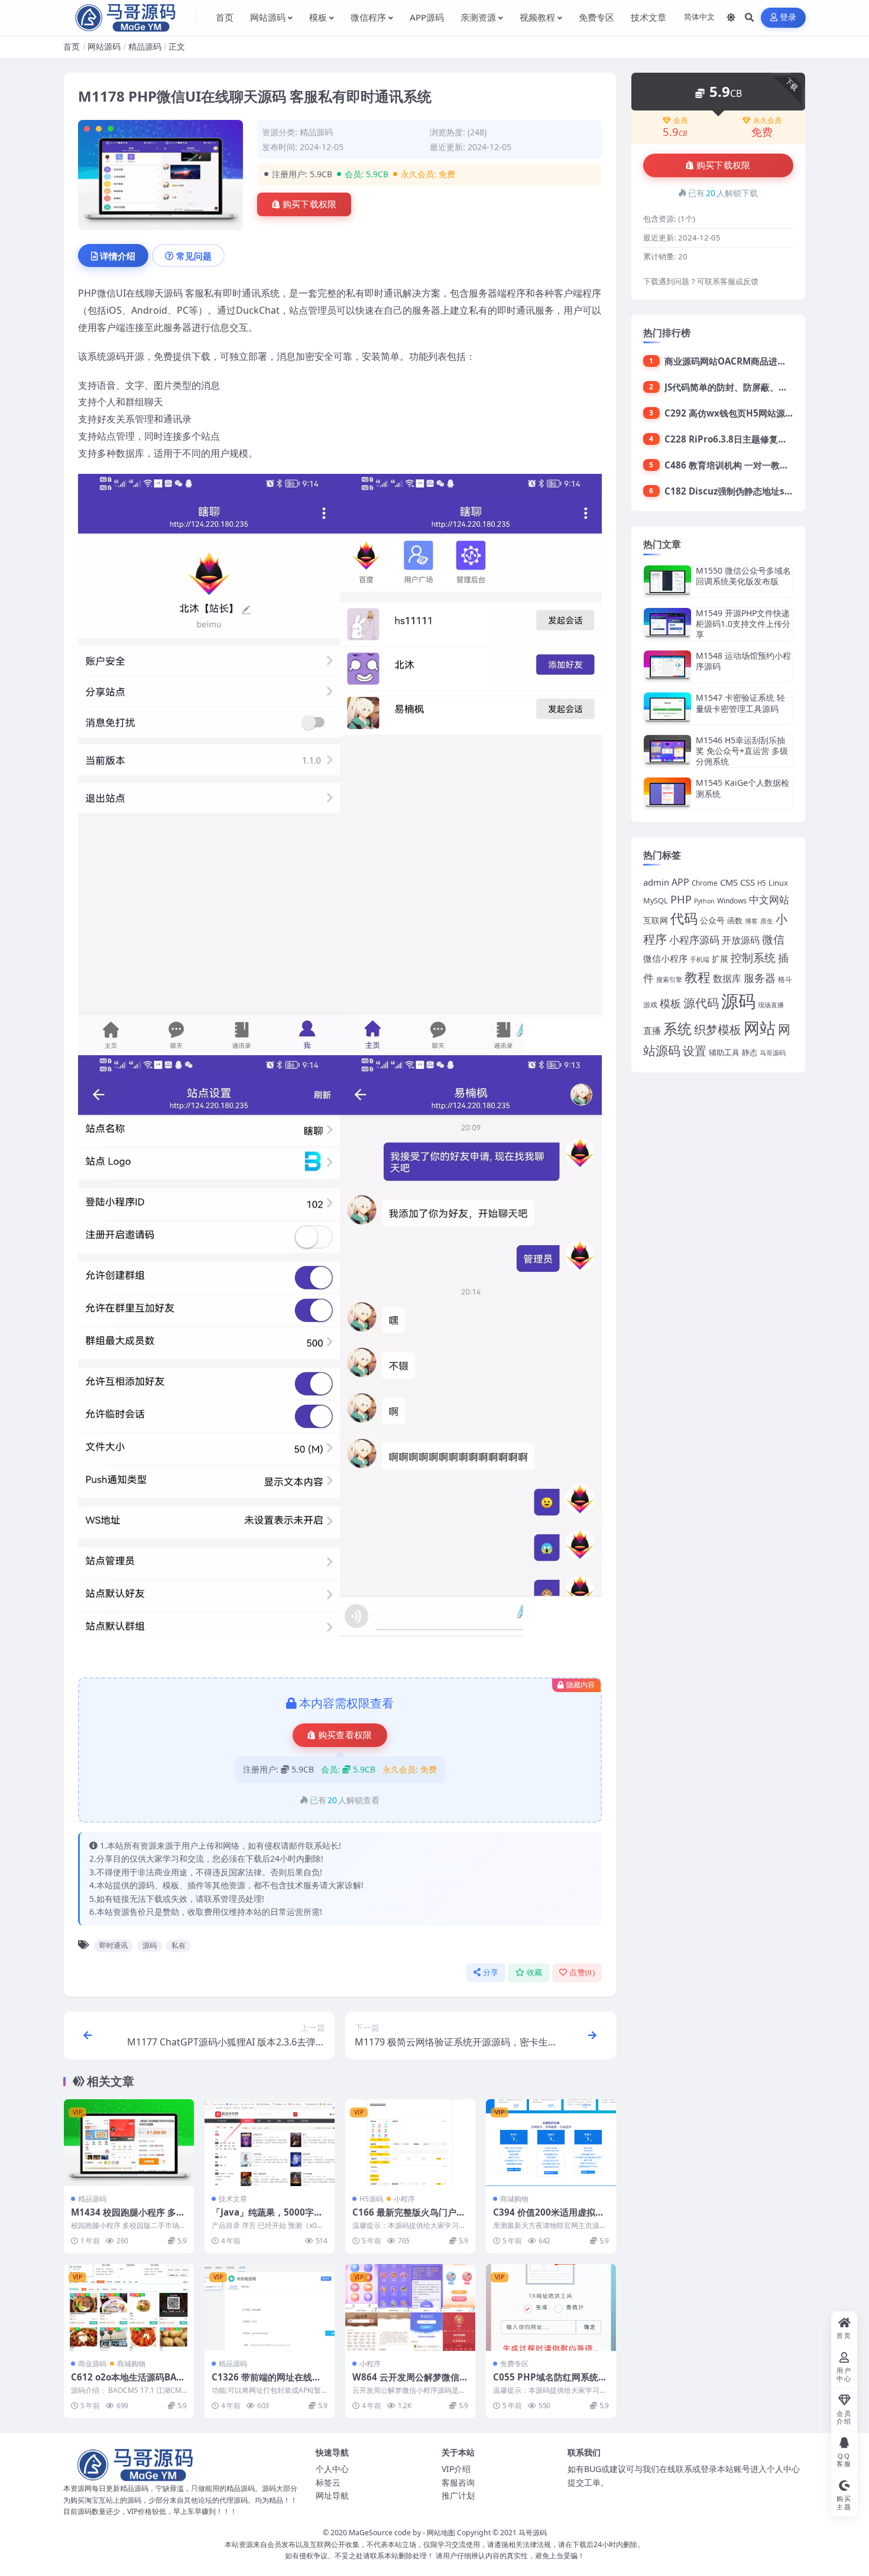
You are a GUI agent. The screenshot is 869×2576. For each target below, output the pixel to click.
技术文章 (233, 2199)
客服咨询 (458, 2482)
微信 (773, 939)
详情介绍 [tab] (118, 256)
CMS (729, 882)
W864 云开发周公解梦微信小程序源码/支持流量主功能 (410, 2383)
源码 (150, 1945)
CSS (748, 882)
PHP (681, 899)
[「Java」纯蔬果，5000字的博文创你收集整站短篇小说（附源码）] (270, 2143)
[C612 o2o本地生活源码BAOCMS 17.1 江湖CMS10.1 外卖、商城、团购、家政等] (129, 2307)
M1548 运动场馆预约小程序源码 (743, 661)
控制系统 (753, 957)
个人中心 (332, 2469)
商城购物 (514, 2199)
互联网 (656, 920)
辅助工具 (724, 1052)
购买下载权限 (310, 204)
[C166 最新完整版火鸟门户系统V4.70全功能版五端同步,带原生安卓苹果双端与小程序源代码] (410, 2143)
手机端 (700, 960)
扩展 (720, 959)
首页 (72, 46)
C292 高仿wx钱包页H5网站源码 (729, 413)
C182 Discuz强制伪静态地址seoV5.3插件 (748, 491)
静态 (750, 1052)
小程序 (404, 2199)
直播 (652, 1030)
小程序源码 (694, 940)
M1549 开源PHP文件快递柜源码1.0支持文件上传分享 (743, 624)
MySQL (656, 900)
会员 (680, 121)
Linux (778, 883)
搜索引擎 (669, 979)
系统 (677, 1029)
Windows (732, 901)
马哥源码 (773, 1053)
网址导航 (332, 2495)
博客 (751, 921)
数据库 (727, 978)
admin (656, 882)
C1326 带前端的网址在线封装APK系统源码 (266, 2383)
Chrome (705, 883)
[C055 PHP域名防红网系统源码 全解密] (551, 2307)
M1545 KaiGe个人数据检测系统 (742, 788)
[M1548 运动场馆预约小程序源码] (667, 666)
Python (704, 901)
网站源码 (104, 46)
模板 (670, 1003)
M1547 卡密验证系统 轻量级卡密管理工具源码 (740, 703)
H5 (762, 883)
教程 (698, 977)
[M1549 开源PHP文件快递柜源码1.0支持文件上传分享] (667, 624)
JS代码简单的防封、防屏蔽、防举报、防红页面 (757, 387)
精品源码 (145, 46)
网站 (760, 1028)
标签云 (328, 2482)
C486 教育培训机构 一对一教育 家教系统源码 (754, 465)
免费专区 (514, 2364)
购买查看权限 (345, 1735)
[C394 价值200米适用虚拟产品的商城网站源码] (551, 2143)
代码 (684, 918)
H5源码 (371, 2199)
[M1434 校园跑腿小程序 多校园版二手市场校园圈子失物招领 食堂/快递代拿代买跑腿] (129, 2143)
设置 (695, 1051)
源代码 (701, 1003)
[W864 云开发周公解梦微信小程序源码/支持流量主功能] (410, 2307)
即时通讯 (114, 1945)
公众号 (712, 920)
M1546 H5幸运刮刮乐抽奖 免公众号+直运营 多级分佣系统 (742, 751)
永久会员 (767, 121)
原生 (767, 921)
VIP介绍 (456, 2469)
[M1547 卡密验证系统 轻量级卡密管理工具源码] (667, 708)
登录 (788, 17)
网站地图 (441, 2533)
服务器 (760, 978)
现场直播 (771, 1005)
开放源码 (741, 940)
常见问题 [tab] (194, 256)
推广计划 (458, 2495)
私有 (179, 1945)
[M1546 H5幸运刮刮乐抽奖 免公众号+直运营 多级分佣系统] (667, 751)
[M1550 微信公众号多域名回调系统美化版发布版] (667, 581)
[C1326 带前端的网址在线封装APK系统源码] (270, 2307)
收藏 (535, 1972)
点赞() (582, 1972)
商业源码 (92, 2364)
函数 (735, 921)
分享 (491, 1972)
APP (680, 882)
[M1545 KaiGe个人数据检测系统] (667, 793)
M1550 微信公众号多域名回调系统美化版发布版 (743, 576)
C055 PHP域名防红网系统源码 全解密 (550, 2383)
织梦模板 (718, 1030)
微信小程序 (665, 958)
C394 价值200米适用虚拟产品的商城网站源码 (549, 2218)
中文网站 (769, 900)
